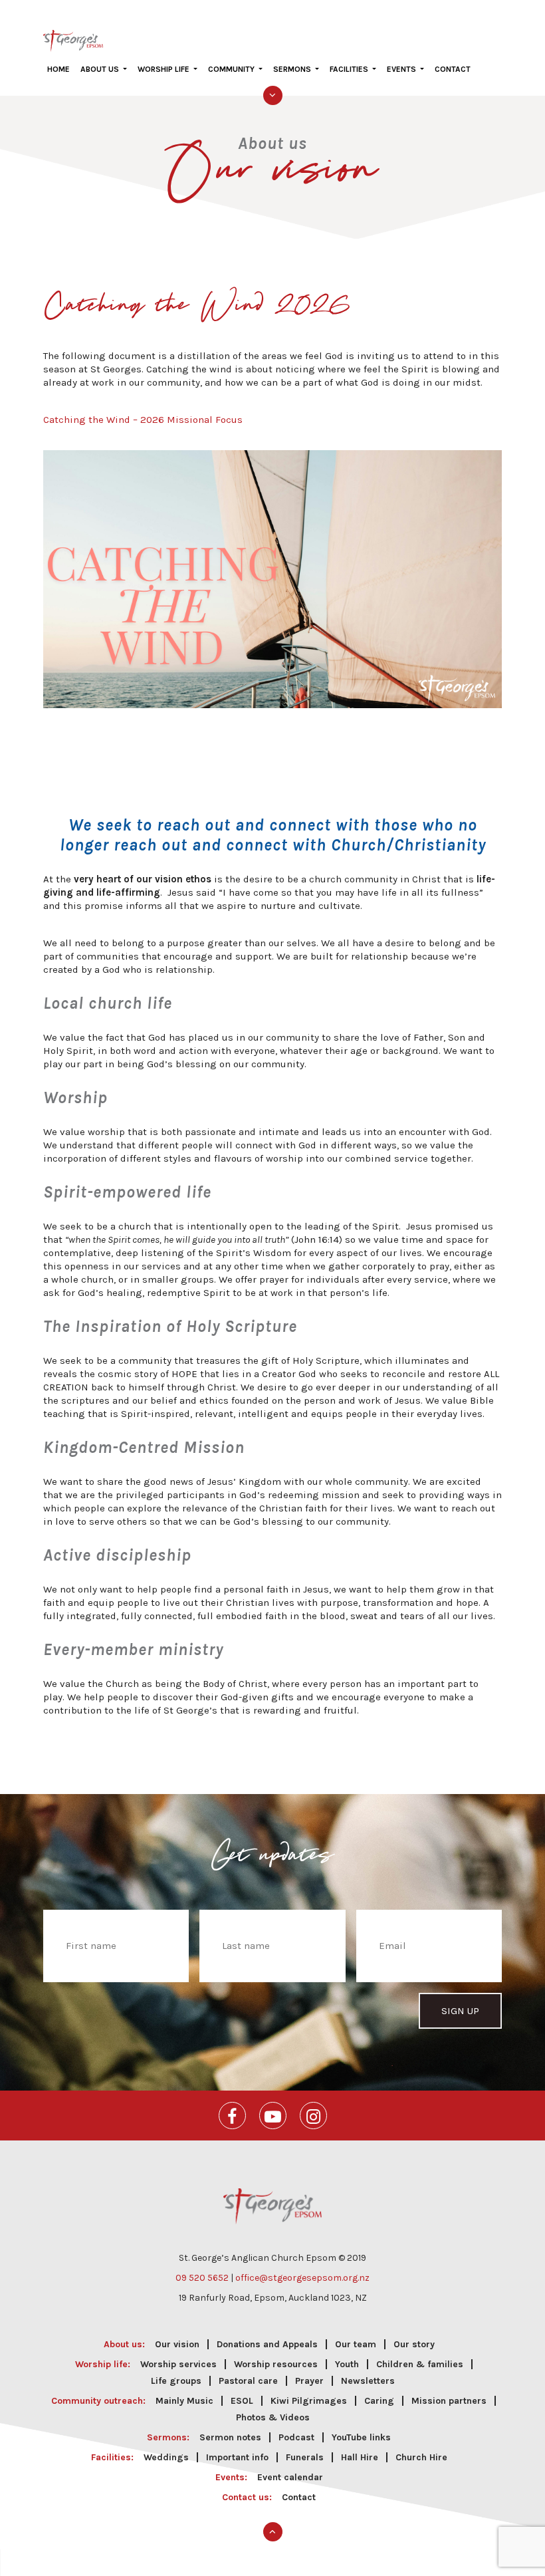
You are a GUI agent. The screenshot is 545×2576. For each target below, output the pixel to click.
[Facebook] (232, 2116)
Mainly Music (184, 2401)
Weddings (166, 2457)
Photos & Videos (273, 2417)
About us (101, 69)
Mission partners (449, 2401)
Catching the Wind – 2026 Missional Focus (143, 420)
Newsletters (368, 2381)
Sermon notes (230, 2437)
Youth (347, 2364)
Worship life (164, 69)
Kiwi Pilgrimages (309, 2401)
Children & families (420, 2364)
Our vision (177, 2344)
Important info (237, 2457)
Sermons (293, 69)
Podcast (296, 2437)
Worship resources (276, 2364)
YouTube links (361, 2437)
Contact (453, 69)
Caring (379, 2401)
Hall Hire (360, 2457)
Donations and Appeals (267, 2344)
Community (232, 69)
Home (58, 69)
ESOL (242, 2401)
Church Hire (421, 2457)
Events (402, 69)
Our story (414, 2344)
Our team (356, 2344)
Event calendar (290, 2477)
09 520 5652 (202, 2278)
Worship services (178, 2364)
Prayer (309, 2381)
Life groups (176, 2381)
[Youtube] (273, 2116)
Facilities (350, 69)
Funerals (305, 2457)
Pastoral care (248, 2381)
